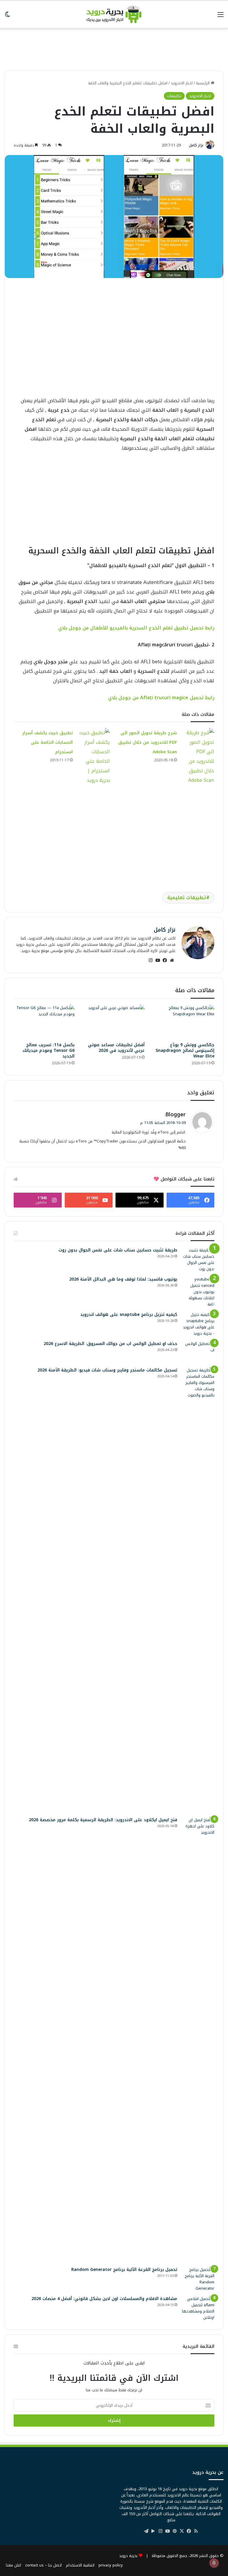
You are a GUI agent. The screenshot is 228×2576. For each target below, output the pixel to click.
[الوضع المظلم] (7, 17)
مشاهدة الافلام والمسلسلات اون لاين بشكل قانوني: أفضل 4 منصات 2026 (104, 2299)
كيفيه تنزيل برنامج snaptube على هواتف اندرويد (129, 1315)
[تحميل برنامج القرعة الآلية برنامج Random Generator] (198, 2279)
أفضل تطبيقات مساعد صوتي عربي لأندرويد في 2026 (116, 1048)
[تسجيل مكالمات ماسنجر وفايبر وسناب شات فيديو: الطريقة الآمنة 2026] (198, 1590)
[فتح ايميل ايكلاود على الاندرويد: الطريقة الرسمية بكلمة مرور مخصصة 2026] (198, 2040)
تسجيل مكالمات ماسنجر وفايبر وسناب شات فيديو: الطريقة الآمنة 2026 (107, 1370)
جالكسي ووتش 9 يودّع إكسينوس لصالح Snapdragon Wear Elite (185, 1051)
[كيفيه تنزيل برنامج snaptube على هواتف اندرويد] (198, 1324)
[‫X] (182, 2531)
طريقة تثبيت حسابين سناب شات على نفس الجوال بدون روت (118, 1250)
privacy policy (111, 2565)
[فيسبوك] (165, 960)
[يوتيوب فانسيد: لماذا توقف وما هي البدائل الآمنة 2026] (198, 1292)
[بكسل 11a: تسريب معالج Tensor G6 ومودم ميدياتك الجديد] (44, 1022)
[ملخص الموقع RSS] (196, 2531)
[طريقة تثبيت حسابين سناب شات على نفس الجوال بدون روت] (198, 1259)
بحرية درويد (128, 2556)
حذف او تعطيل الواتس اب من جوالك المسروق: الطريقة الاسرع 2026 (110, 1344)
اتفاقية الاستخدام (80, 2565)
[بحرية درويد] (114, 14)
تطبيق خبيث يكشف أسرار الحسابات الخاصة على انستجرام (47, 742)
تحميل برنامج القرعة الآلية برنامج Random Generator (124, 2270)
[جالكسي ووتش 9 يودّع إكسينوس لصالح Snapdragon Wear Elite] (184, 1022)
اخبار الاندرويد (182, 83)
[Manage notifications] (214, 2563)
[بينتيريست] (175, 2531)
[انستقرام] (151, 960)
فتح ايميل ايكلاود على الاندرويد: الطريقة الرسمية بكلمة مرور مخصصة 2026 (103, 1820)
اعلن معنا (14, 2565)
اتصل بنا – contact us (43, 2565)
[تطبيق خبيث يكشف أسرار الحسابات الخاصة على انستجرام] (94, 757)
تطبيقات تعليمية (187, 898)
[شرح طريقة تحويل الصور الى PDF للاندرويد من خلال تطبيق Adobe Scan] (198, 757)
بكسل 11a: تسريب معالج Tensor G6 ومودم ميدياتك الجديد (49, 1051)
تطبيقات (174, 96)
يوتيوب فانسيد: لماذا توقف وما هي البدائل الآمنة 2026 (123, 1279)
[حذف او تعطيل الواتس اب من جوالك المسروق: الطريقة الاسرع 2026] (198, 1352)
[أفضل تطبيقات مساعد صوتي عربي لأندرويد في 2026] (114, 1022)
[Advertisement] (114, 47)
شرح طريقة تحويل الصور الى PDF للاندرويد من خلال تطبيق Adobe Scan (148, 742)
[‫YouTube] (158, 960)
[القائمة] (221, 17)
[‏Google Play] (153, 2531)
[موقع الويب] (172, 960)
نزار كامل (196, 145)
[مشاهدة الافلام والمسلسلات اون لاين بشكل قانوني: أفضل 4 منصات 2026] (198, 2308)
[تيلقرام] (146, 2531)
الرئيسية (203, 83)
